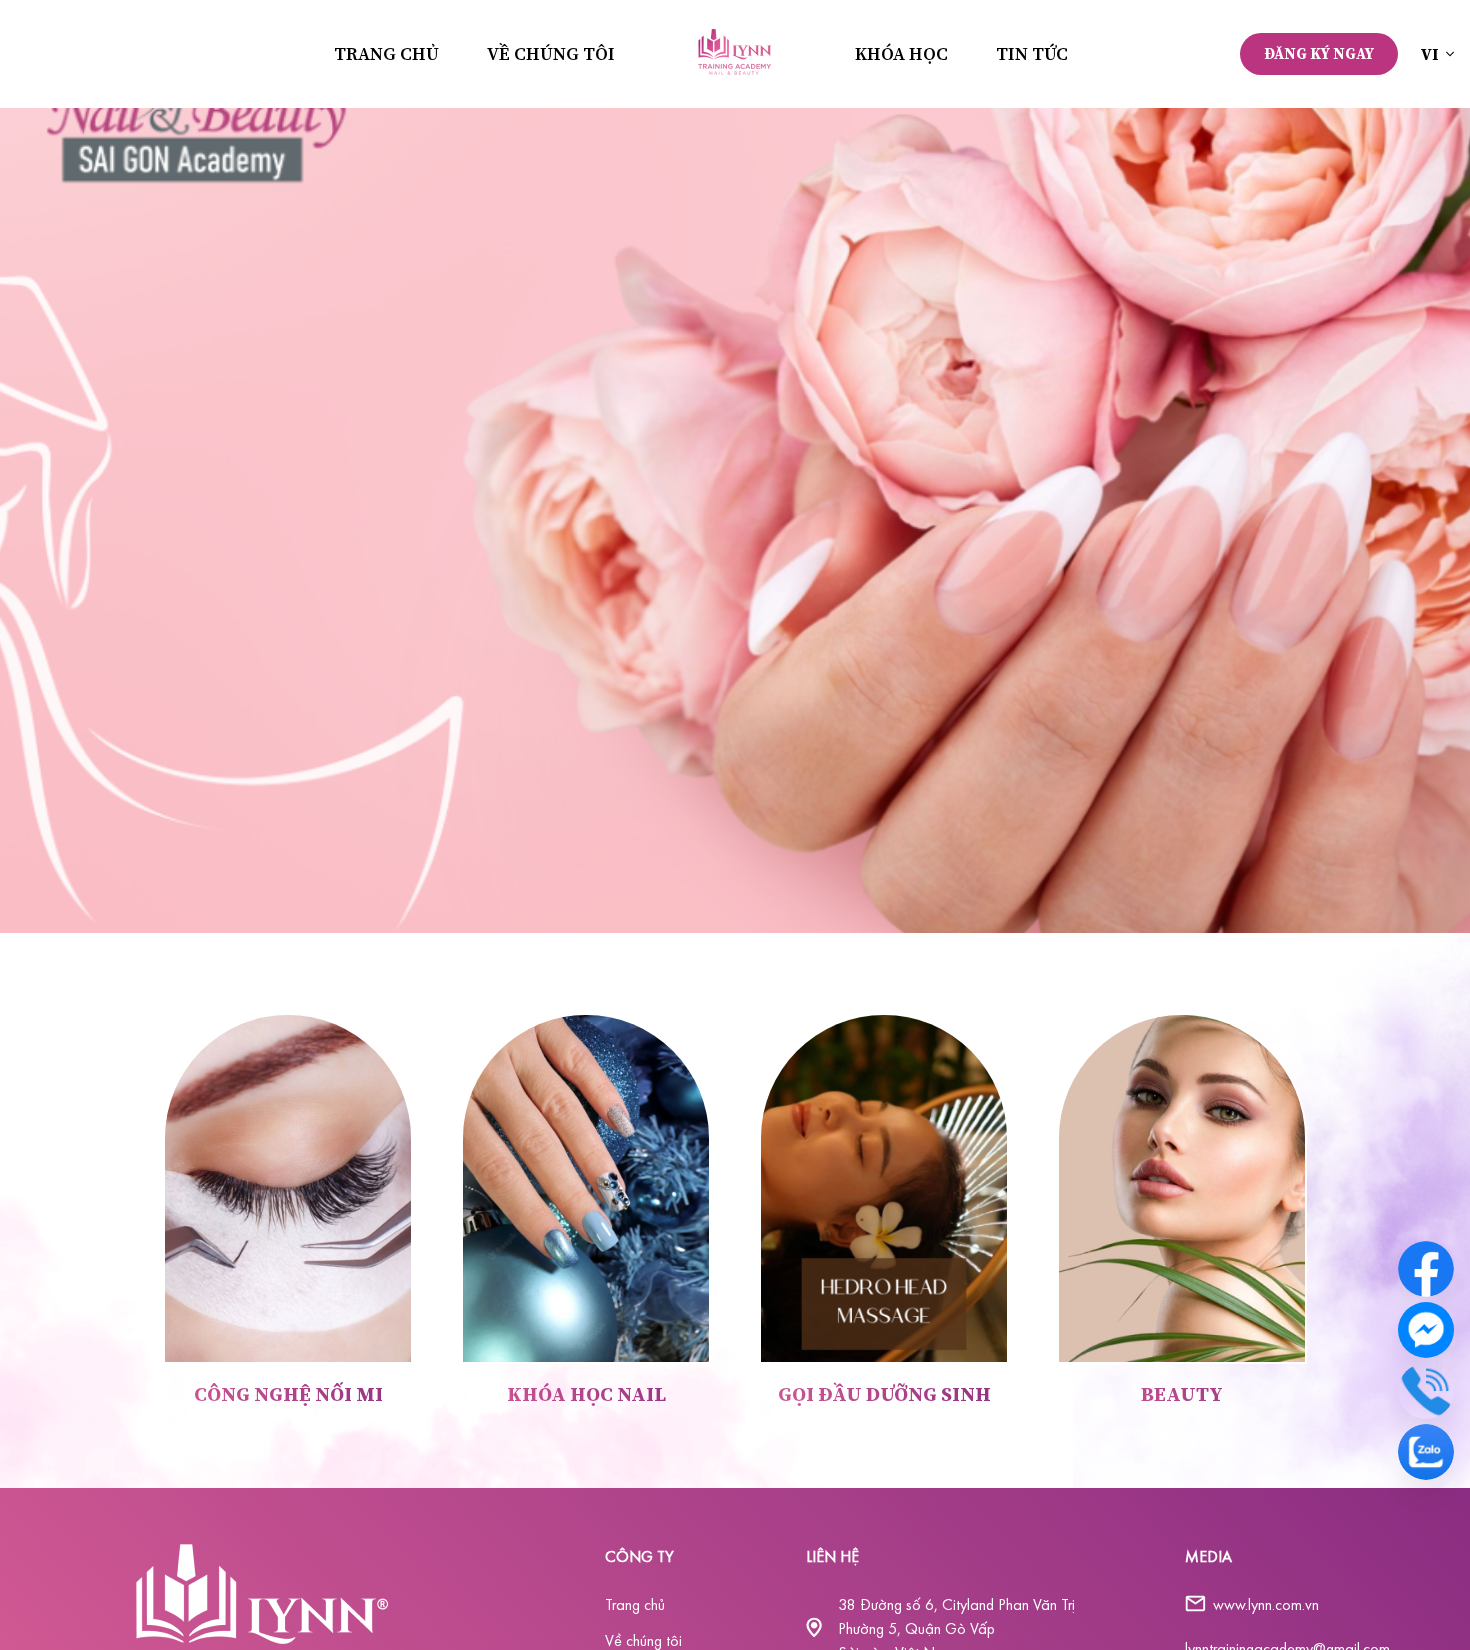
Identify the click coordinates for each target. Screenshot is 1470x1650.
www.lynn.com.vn (1266, 1604)
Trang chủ (386, 53)
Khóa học (901, 53)
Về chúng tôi (551, 53)
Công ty (639, 1556)
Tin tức (1032, 53)
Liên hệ (832, 1556)
